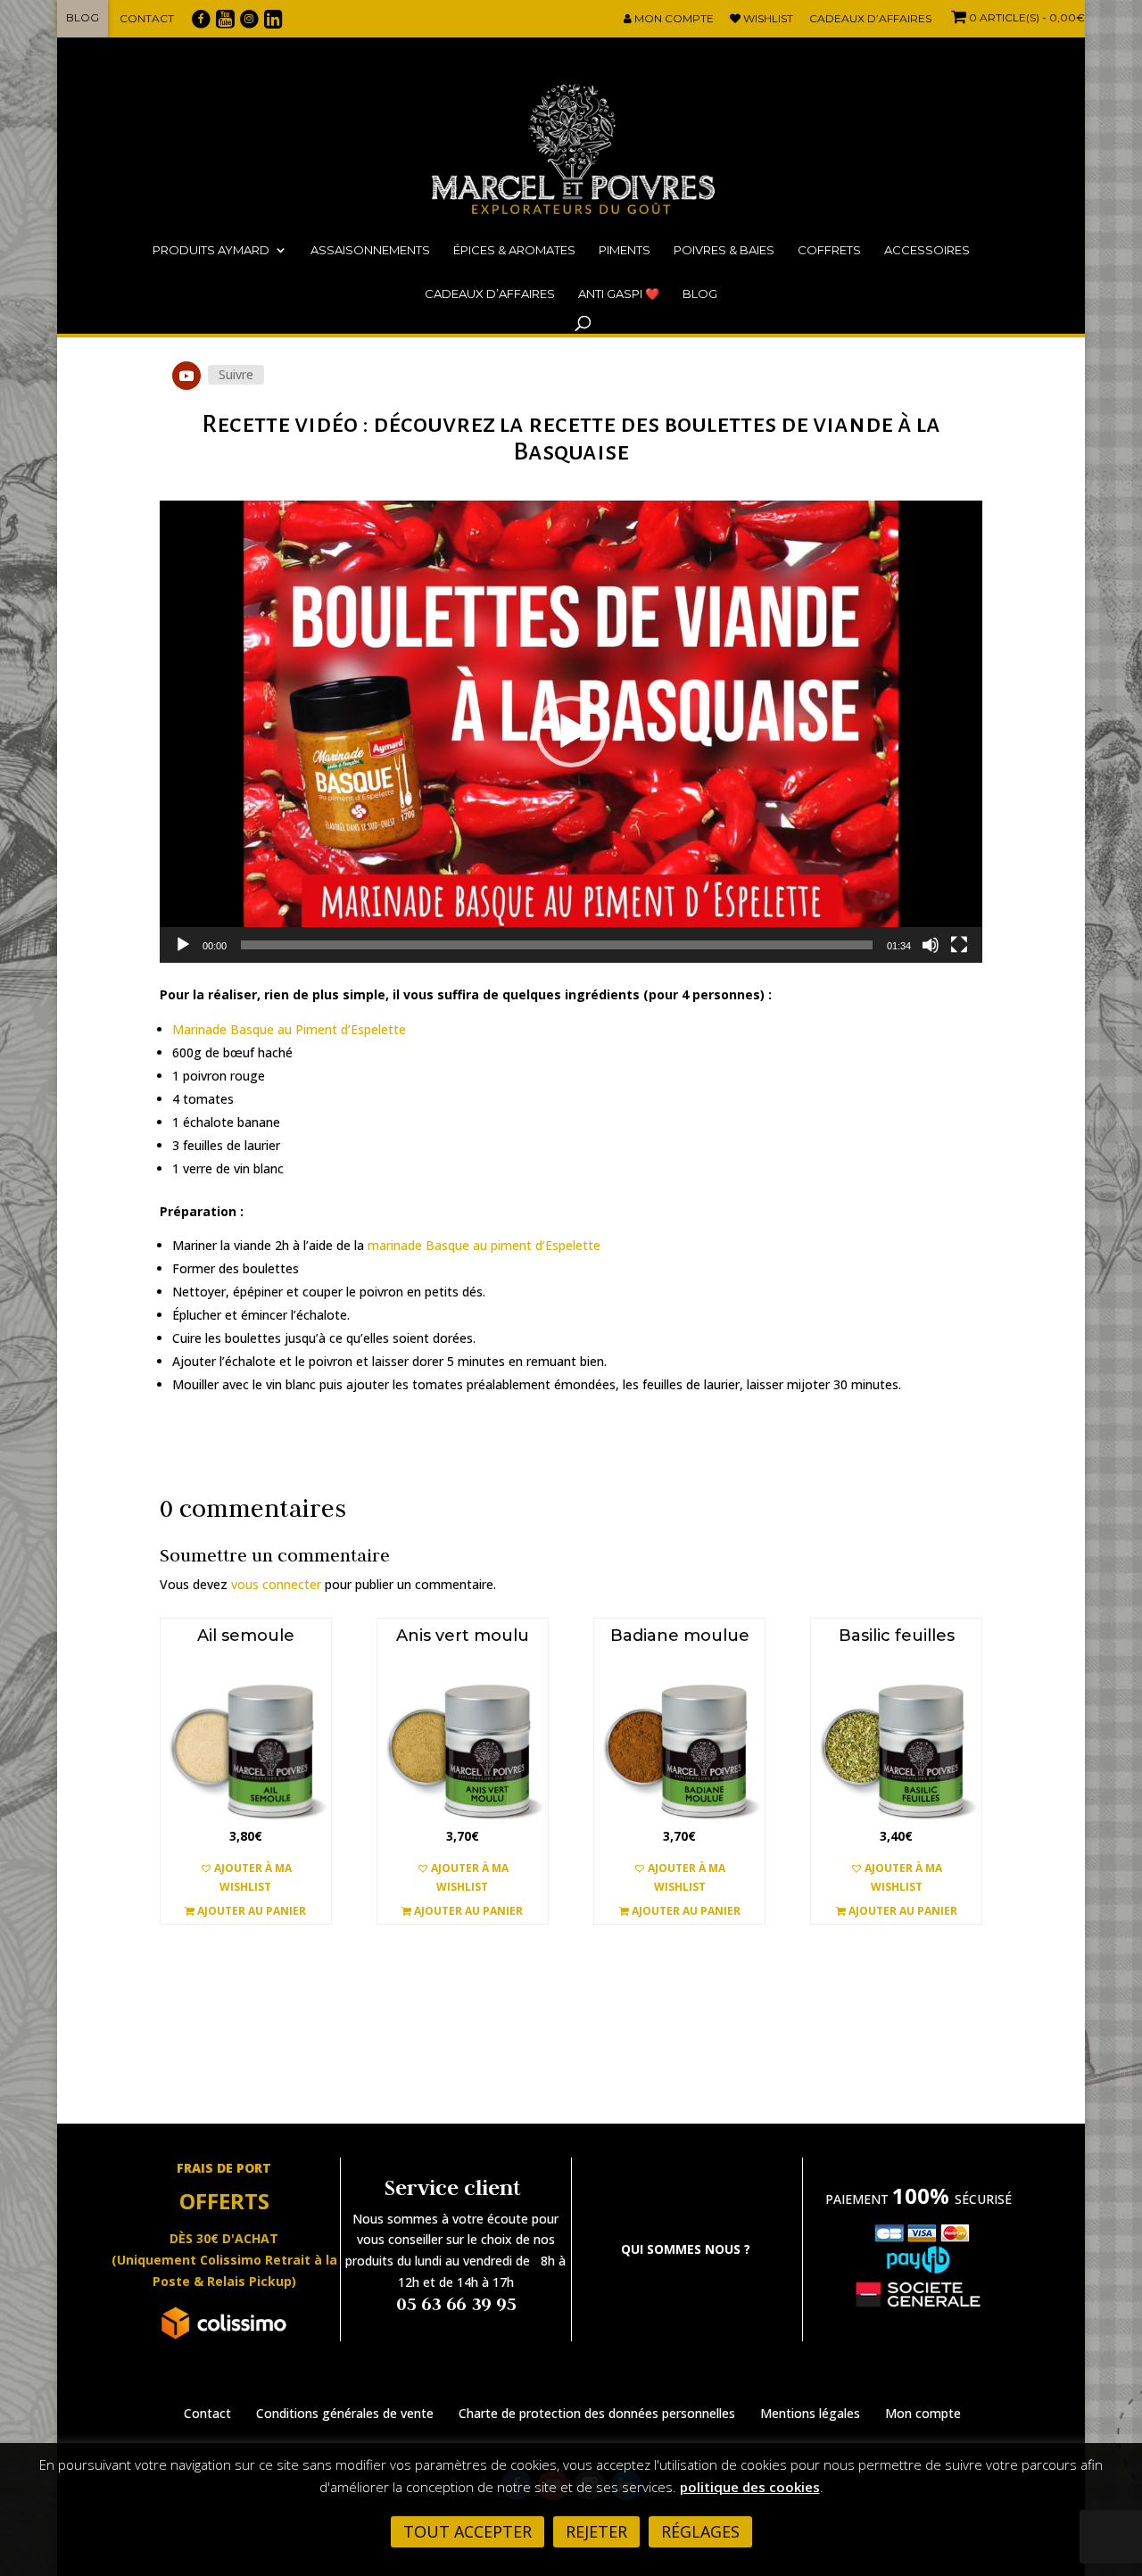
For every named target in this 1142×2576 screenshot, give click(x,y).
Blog (83, 17)
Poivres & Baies (724, 250)
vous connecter (276, 1584)
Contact (147, 18)
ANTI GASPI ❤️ (619, 294)
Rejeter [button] (596, 2531)
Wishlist (767, 19)
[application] (571, 732)
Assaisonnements (370, 250)
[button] (571, 732)
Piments (625, 250)
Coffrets (829, 250)
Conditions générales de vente (345, 2413)
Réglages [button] (700, 2531)
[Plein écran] (959, 945)
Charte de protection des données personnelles (597, 2413)
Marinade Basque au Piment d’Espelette (289, 1029)
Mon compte (673, 19)
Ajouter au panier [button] (250, 1911)
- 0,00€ (1027, 17)
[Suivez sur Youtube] (186, 376)
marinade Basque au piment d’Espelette (484, 1245)
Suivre (236, 374)
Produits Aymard (211, 250)
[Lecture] (183, 945)
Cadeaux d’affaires (870, 19)
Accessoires (927, 250)
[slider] (557, 945)
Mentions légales (810, 2413)
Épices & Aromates (514, 250)
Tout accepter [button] (468, 2531)
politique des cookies (750, 2487)
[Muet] (931, 945)
